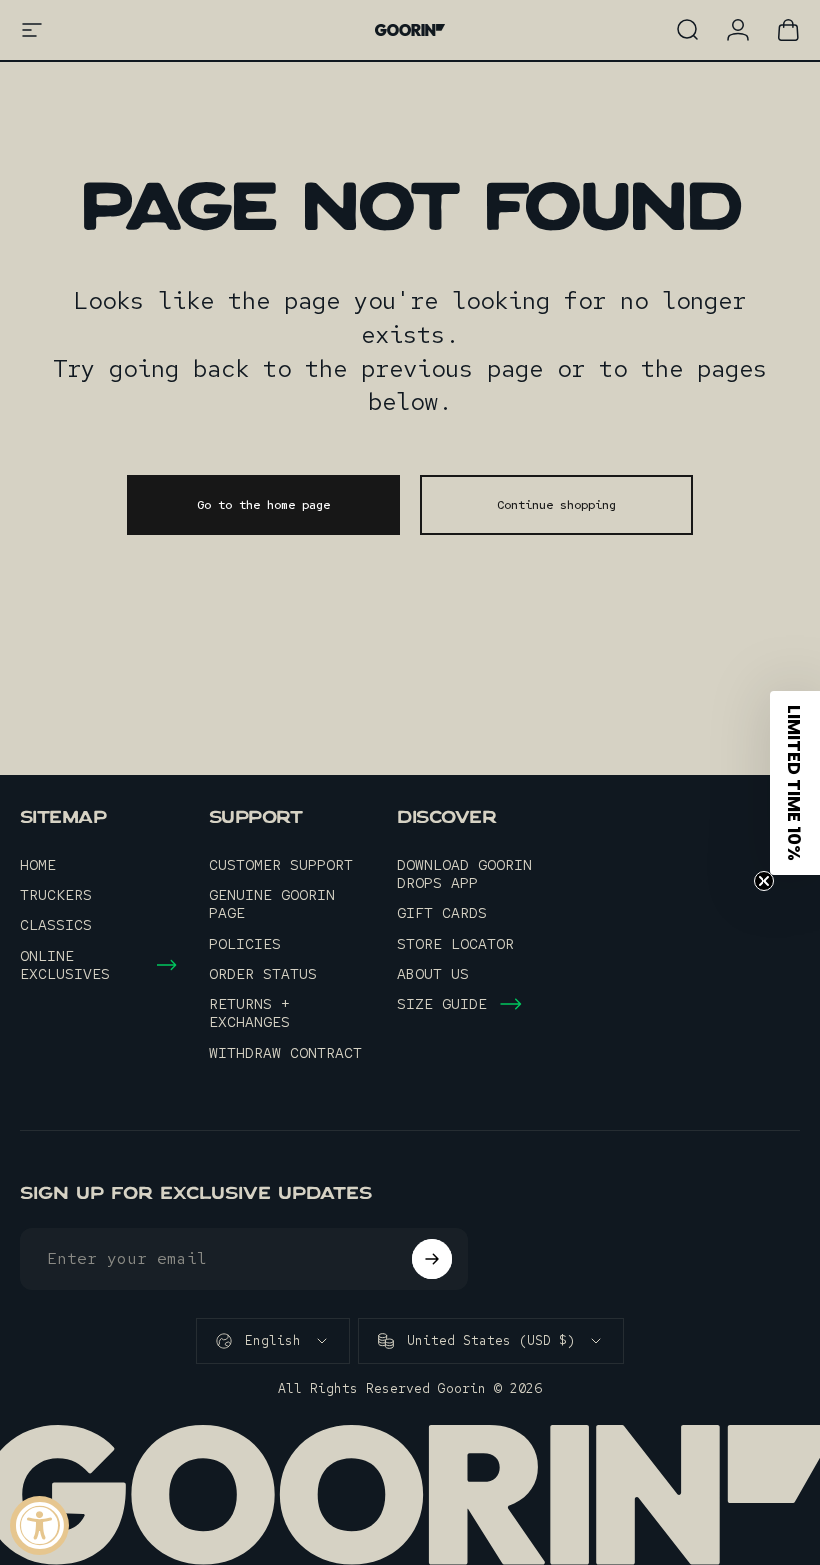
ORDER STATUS (263, 974)
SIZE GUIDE (442, 1004)
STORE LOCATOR (455, 944)
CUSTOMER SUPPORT (281, 865)
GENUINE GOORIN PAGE (272, 904)
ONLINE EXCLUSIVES (65, 965)
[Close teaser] (764, 881)
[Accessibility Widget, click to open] (39, 1525)
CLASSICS (56, 925)
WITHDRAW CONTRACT (285, 1053)
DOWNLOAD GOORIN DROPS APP (464, 874)
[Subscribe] (432, 1259)
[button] (795, 783)
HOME (38, 865)
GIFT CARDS (442, 913)
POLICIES (245, 944)
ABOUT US (433, 974)
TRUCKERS (56, 895)
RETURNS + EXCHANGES (249, 1013)
